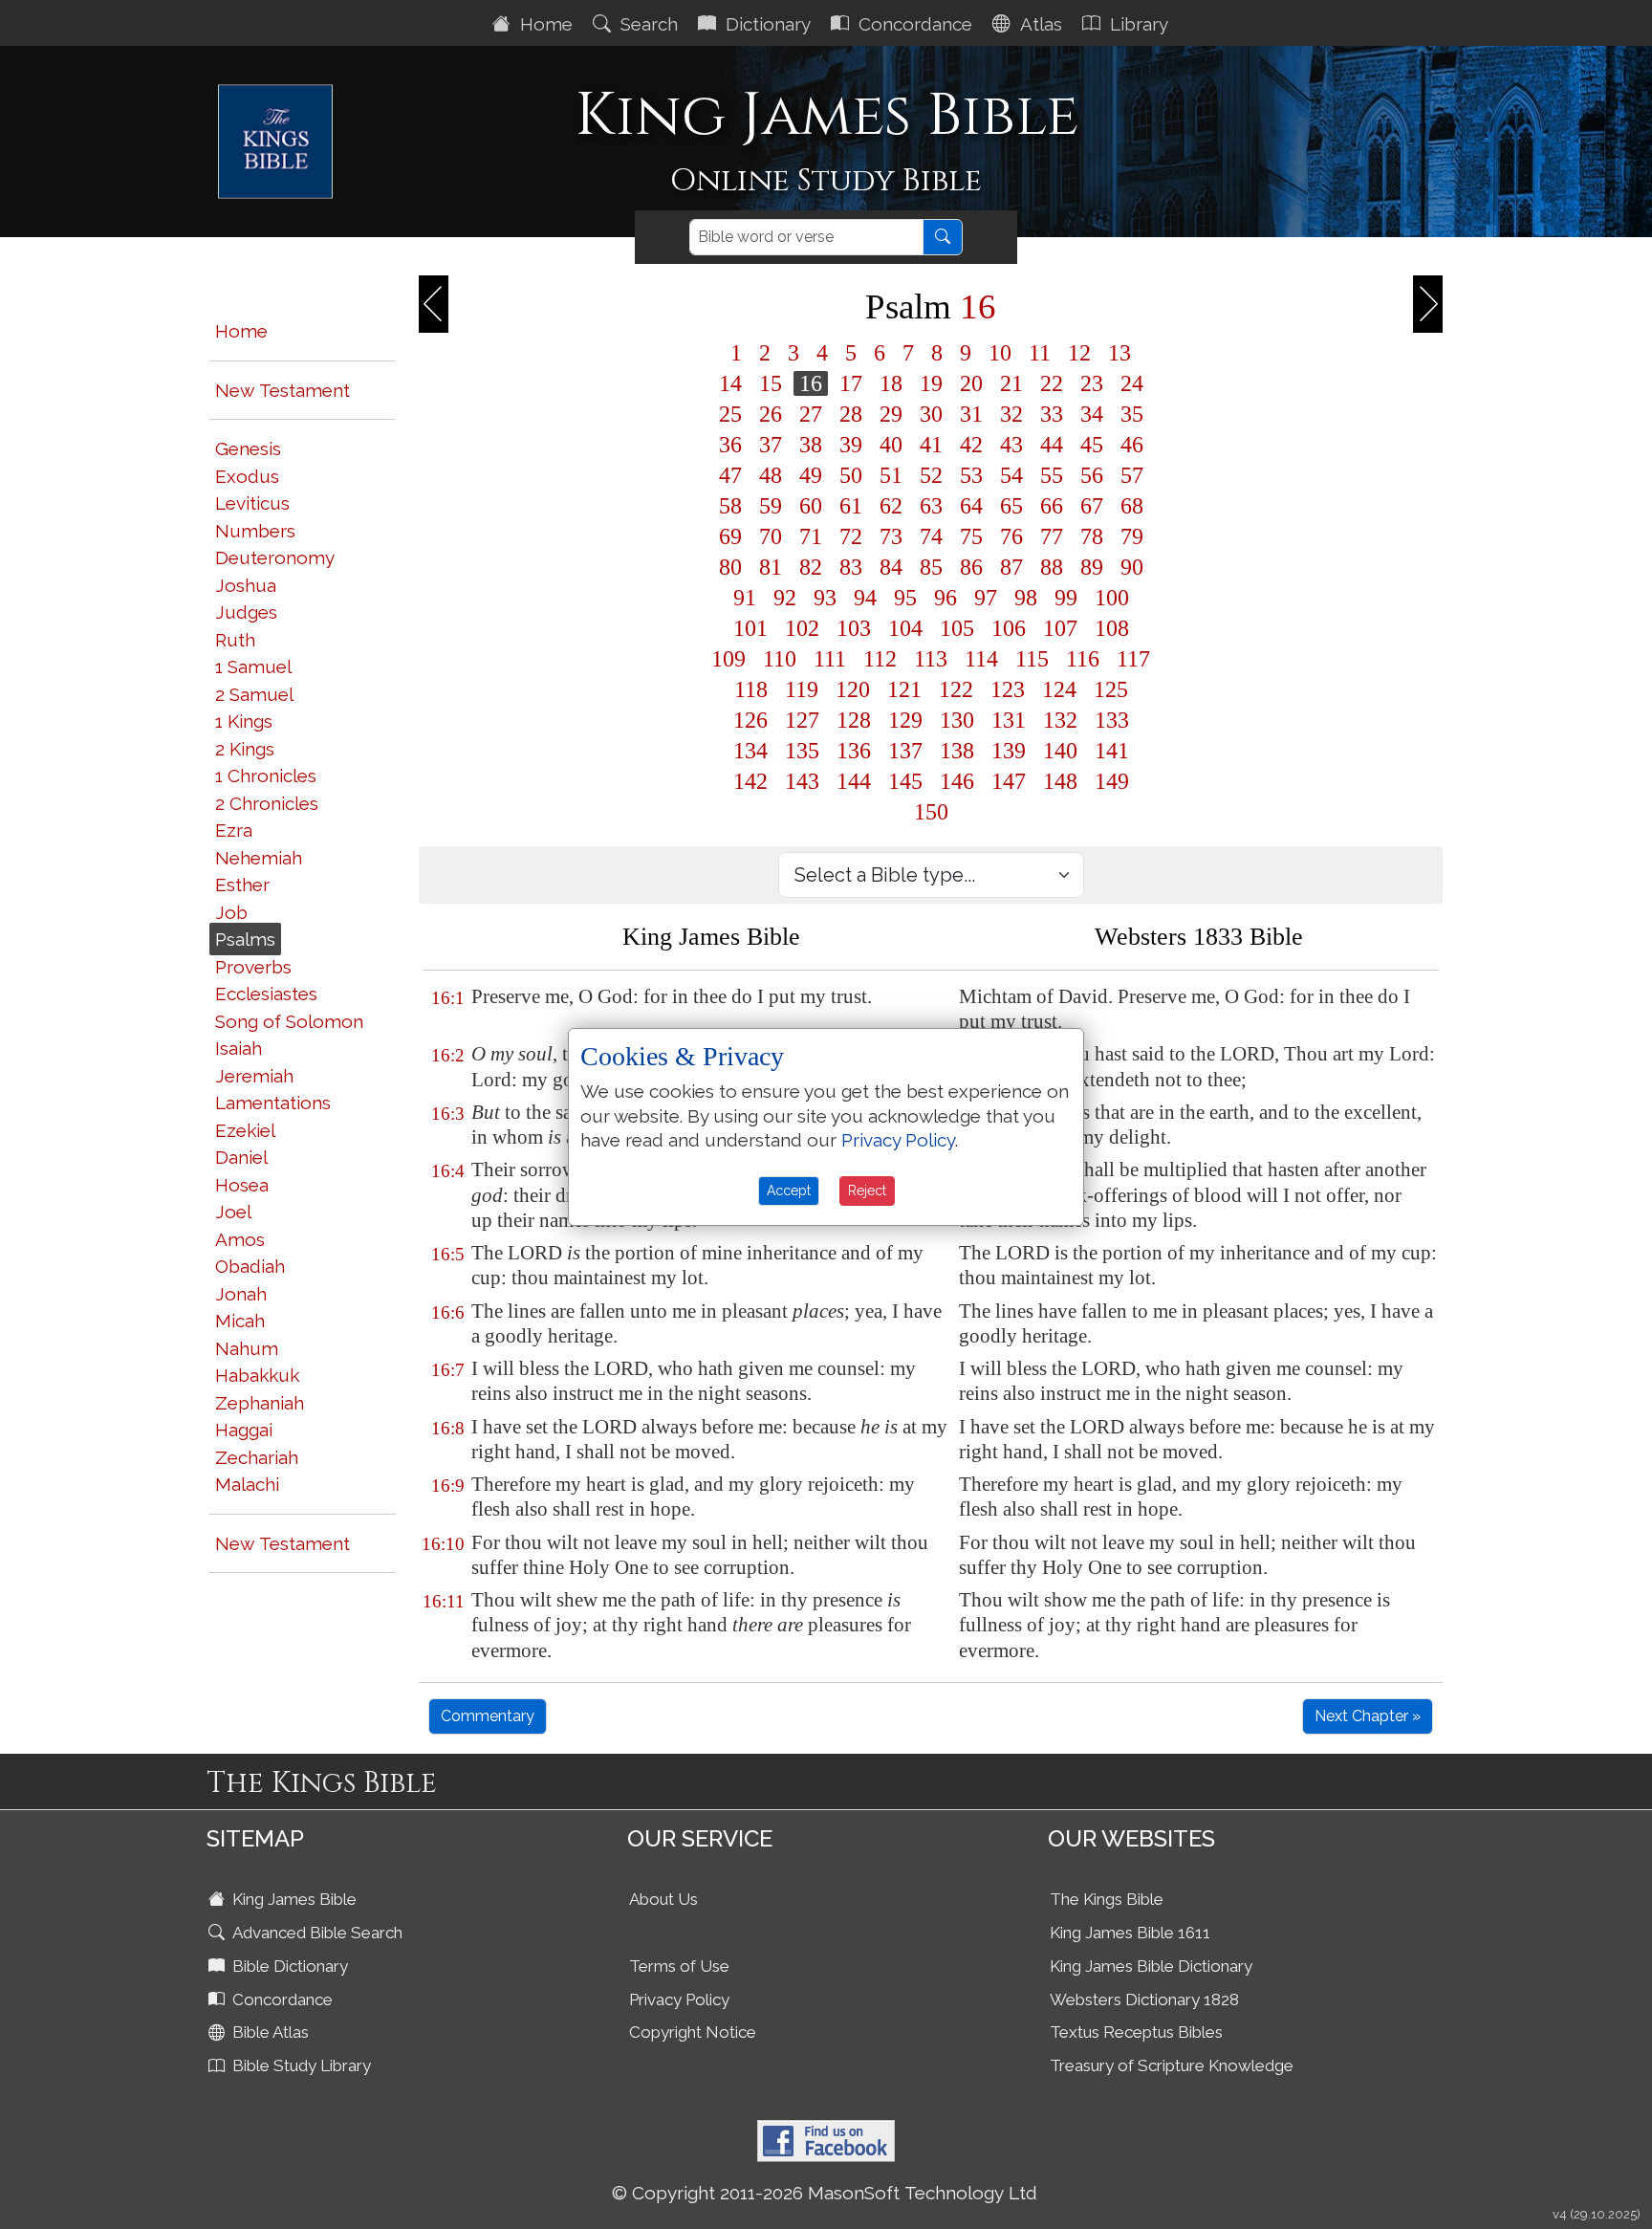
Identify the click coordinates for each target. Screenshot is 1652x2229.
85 (931, 567)
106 (1009, 628)
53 (971, 475)
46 (1132, 445)
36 (730, 445)
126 (750, 720)
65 (1011, 506)
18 (891, 383)
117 (1133, 659)
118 (751, 689)
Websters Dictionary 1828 (1144, 2000)
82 (811, 567)
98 (1026, 598)
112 (880, 659)
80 (730, 567)
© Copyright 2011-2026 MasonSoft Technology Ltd (825, 2193)
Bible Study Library (300, 2065)
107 (1060, 628)
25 (730, 414)
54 (1011, 475)
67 (1092, 506)
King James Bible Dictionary (1151, 1966)
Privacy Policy (679, 2000)
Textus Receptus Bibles (1136, 2032)
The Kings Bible (1107, 1899)
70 (771, 536)
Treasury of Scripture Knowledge (1172, 2065)
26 (771, 414)
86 (971, 567)
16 (811, 383)
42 (971, 445)
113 (931, 659)
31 (971, 414)
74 (931, 536)
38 (811, 445)
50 (851, 475)
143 (802, 781)
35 (1132, 414)
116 (1083, 659)
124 (1059, 689)
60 (811, 506)
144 (854, 781)
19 (931, 383)
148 (1060, 781)
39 (851, 445)
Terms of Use (679, 1966)
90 (1132, 567)
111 (830, 659)
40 (891, 445)
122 (956, 689)
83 (851, 567)
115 (1032, 659)
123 (1008, 689)
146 (957, 781)
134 (750, 751)
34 (1092, 414)
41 (931, 445)
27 (811, 414)
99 (1066, 598)
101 (750, 628)
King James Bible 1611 (1130, 1933)
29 (891, 414)
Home (544, 24)
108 (1112, 628)
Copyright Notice (693, 2032)
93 (825, 598)
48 (771, 475)
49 (811, 475)
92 (785, 598)
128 (854, 720)
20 (971, 383)
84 (891, 567)
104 (905, 628)
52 (931, 475)
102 (802, 628)
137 (905, 751)
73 (891, 536)
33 (1052, 414)
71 (811, 536)
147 (1009, 781)
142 (750, 781)
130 (957, 720)
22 (1052, 383)
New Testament (283, 390)
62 (891, 506)
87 (1011, 567)
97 (986, 598)
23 (1092, 383)
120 (853, 689)
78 (1092, 536)
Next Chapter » (1368, 1716)
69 (730, 536)
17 (851, 383)
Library (1137, 24)
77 (1052, 536)
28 (851, 414)
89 (1092, 567)
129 (905, 720)
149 (1112, 781)
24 (1132, 383)
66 (1052, 506)
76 (1011, 536)
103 (854, 628)
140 (1060, 751)
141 (1112, 751)
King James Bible (293, 1899)
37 (771, 445)
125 (1111, 689)
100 (1112, 598)
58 (730, 506)
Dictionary (766, 24)
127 (802, 720)
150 (931, 812)
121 (904, 689)
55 (1052, 475)
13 (1119, 353)
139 (1009, 751)
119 (802, 689)
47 (730, 475)
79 (1132, 536)
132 (1060, 720)
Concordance (913, 24)
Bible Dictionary (288, 1966)
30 (931, 414)
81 (771, 567)
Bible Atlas (269, 2032)
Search (647, 24)
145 (905, 781)
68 (1132, 506)
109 (728, 659)
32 (1011, 414)
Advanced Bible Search (315, 1933)
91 (745, 598)
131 (1009, 720)
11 (1040, 353)
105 (957, 628)
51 (891, 475)
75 (971, 536)
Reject (867, 1191)
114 (981, 659)
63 (931, 506)
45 (1092, 445)
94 (865, 598)
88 (1052, 567)
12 (1079, 353)
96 (946, 598)
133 (1112, 720)
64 (971, 506)
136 (854, 751)
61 (851, 506)
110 (780, 659)
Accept (789, 1191)
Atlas (1039, 24)
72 (851, 536)
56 (1092, 475)
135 (802, 751)
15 (771, 383)
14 (730, 383)
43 (1011, 445)
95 (905, 598)
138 (957, 751)
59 (771, 506)
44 (1052, 445)
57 (1132, 475)
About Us (663, 1899)
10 (1000, 353)
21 (1011, 383)
